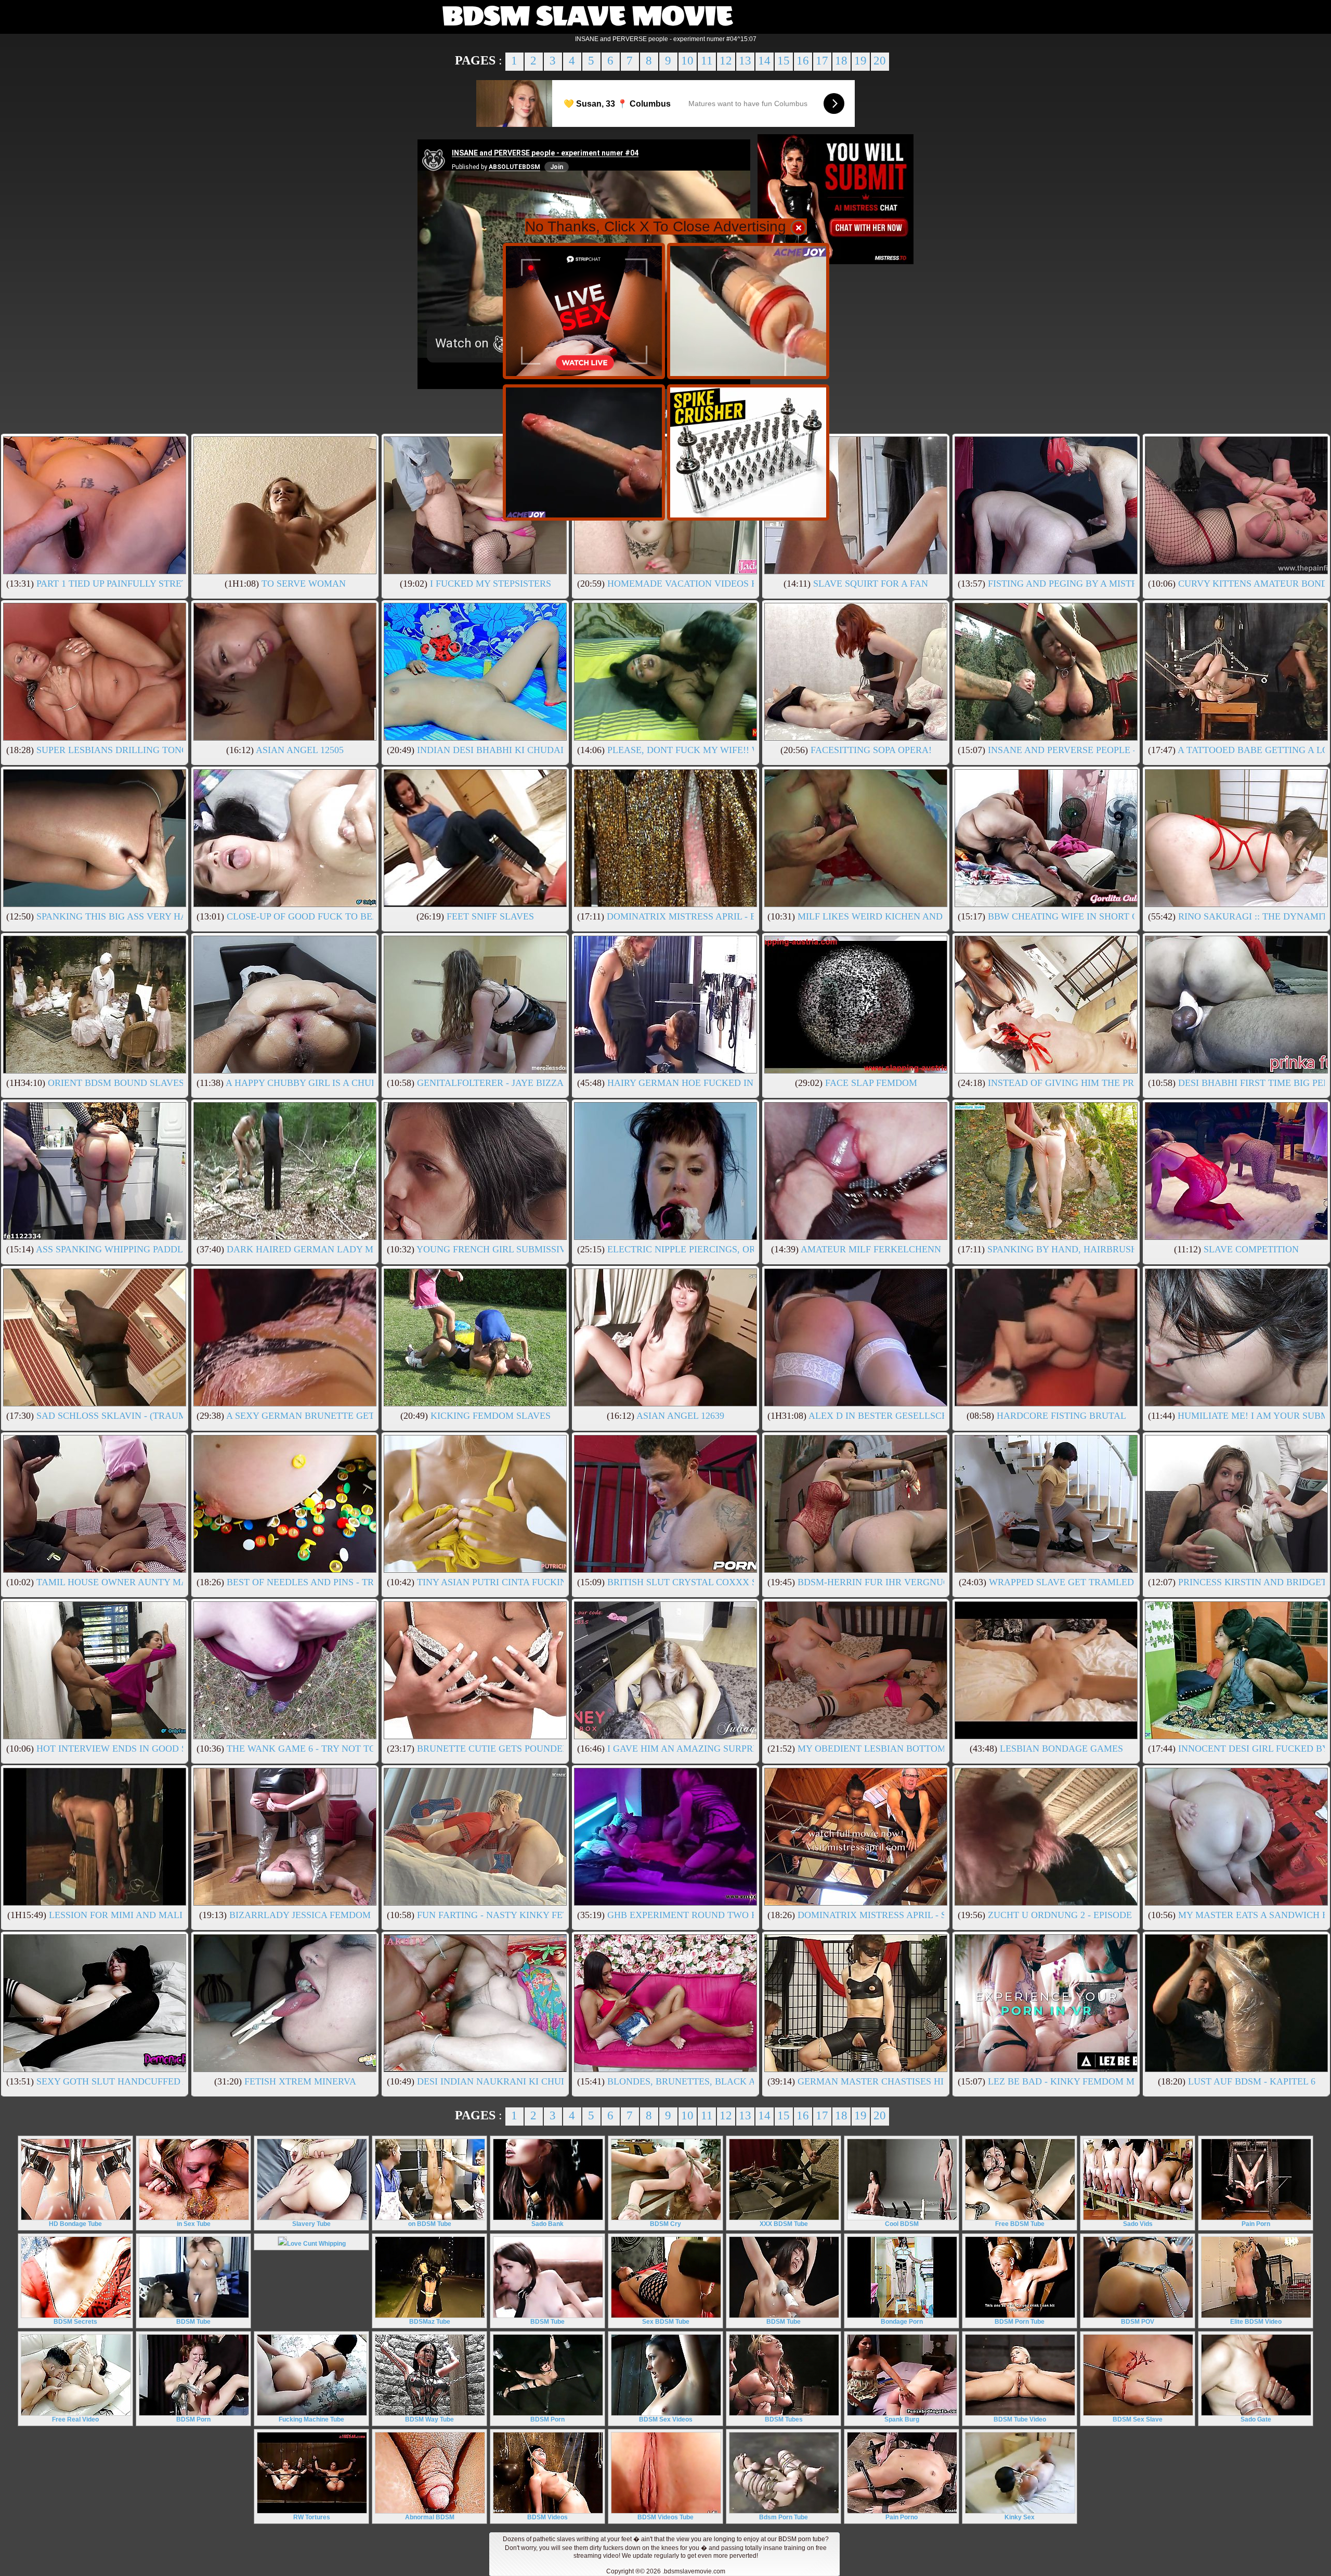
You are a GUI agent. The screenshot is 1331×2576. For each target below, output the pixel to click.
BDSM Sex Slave (1138, 2419)
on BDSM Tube (430, 2224)
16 (803, 61)
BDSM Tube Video (1020, 2419)
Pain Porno (902, 2517)
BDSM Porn (193, 2419)
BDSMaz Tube (430, 2322)
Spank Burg (902, 2419)
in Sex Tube (194, 2224)
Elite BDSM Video (1256, 2322)
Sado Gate (1256, 2419)
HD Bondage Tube (75, 2224)
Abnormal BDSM (430, 2517)
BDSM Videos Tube (665, 2517)
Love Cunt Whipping (316, 2244)
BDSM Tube (193, 2322)
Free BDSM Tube (1020, 2224)
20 (880, 61)
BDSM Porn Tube (1020, 2322)
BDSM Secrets (75, 2322)
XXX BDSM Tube (784, 2224)
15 (784, 61)
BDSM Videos (547, 2517)
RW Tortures (312, 2517)
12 (726, 61)
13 (745, 61)
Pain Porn (1256, 2224)
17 (822, 61)
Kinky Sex (1020, 2517)
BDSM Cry (665, 2224)
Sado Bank (547, 2224)
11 (707, 61)
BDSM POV (1138, 2322)
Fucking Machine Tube (311, 2419)
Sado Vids (1138, 2224)
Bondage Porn (902, 2322)
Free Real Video (75, 2419)
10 (687, 61)
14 (764, 61)
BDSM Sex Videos (666, 2419)
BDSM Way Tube (429, 2419)
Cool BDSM (902, 2224)
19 (860, 61)
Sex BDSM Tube (666, 2322)
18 (841, 61)
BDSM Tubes (784, 2419)
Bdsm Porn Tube (784, 2517)
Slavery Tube (311, 2224)
